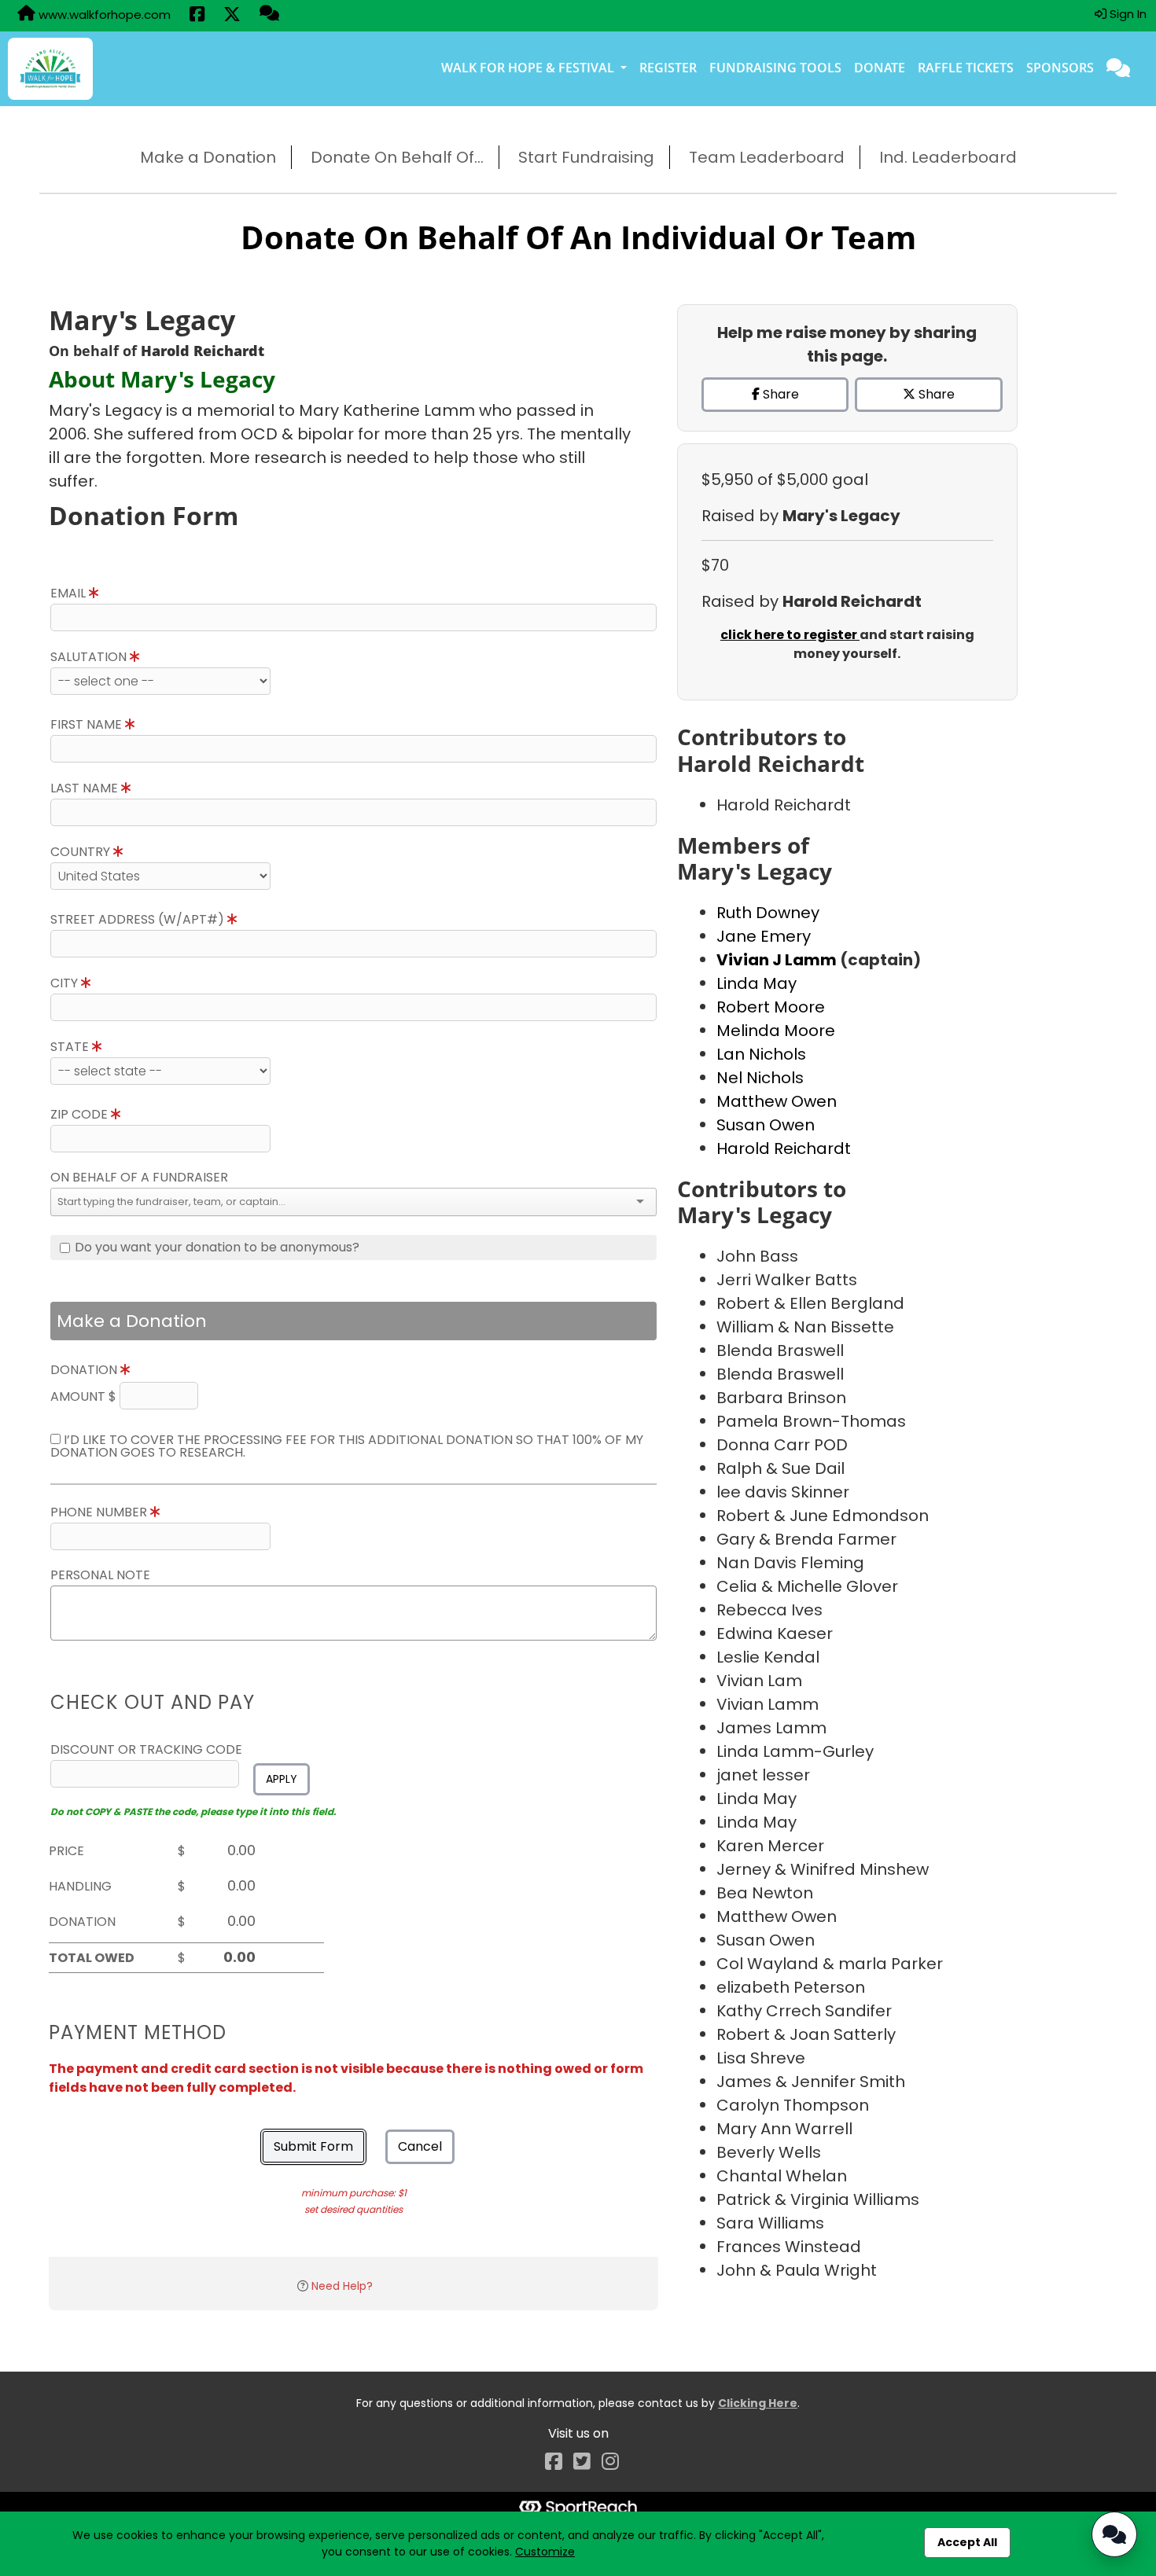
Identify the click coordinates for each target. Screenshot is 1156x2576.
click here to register (790, 635)
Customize (545, 2552)
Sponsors (1060, 68)
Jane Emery (764, 936)
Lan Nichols (761, 1054)
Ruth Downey (768, 913)
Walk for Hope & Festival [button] (529, 68)
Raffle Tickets (966, 68)
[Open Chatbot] (1114, 2534)
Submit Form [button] (313, 2146)
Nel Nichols (760, 1078)
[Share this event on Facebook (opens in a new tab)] (197, 16)
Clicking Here (758, 2403)
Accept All (967, 2542)
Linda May (757, 983)
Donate (880, 68)
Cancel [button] (420, 2146)
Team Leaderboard (767, 157)
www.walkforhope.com (103, 15)
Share (779, 394)
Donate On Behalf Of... (397, 157)
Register (668, 68)
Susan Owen (766, 1125)
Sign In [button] (1127, 14)
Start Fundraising (586, 157)
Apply (282, 1779)
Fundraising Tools (775, 68)
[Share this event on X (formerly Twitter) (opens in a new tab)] (232, 16)
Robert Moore (771, 1007)
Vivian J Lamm (778, 960)
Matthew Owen (777, 1101)
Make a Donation (208, 157)
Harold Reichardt (784, 1148)
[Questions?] (269, 15)
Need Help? (342, 2286)
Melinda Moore (776, 1031)
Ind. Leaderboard (948, 157)
